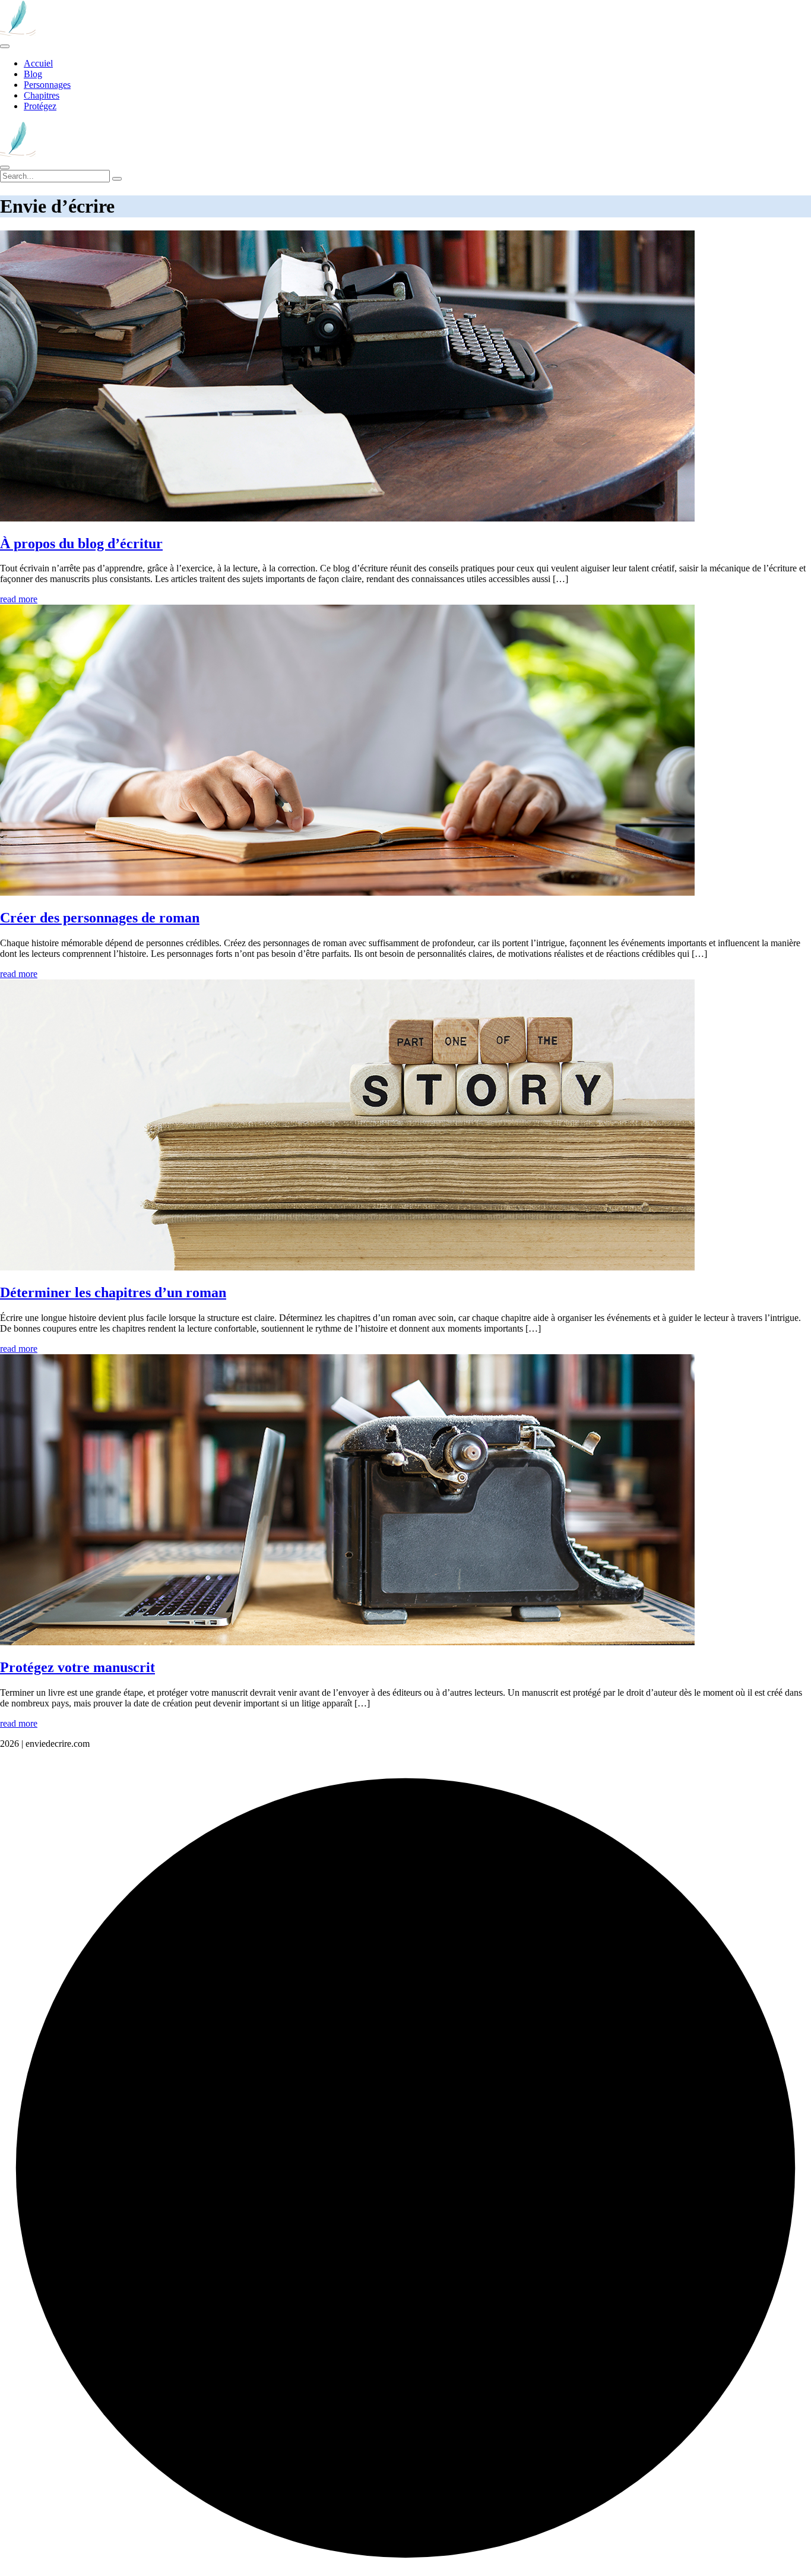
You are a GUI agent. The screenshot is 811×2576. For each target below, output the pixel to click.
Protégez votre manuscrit (77, 1667)
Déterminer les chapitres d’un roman (113, 1292)
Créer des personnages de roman (100, 918)
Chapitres (42, 95)
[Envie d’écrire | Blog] (18, 32)
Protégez (40, 106)
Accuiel (38, 63)
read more (19, 599)
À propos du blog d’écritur (81, 543)
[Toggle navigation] (5, 46)
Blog (33, 74)
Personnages (47, 85)
